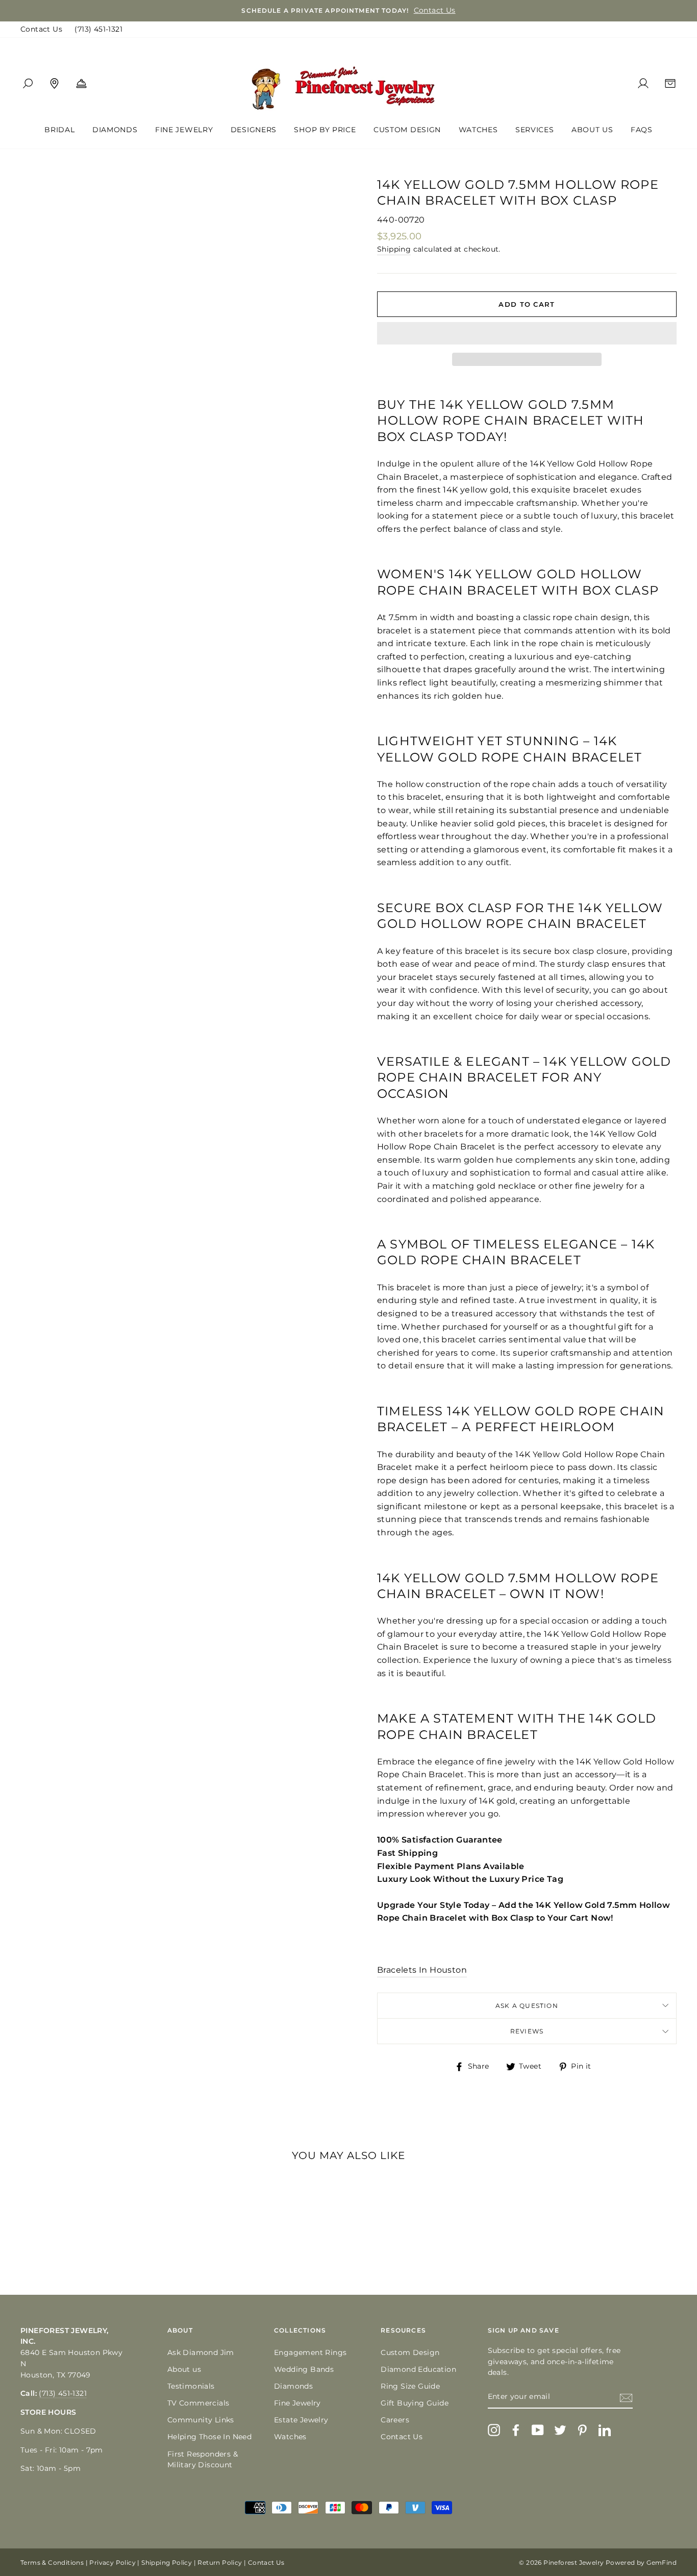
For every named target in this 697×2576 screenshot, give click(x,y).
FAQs (642, 130)
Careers (395, 2420)
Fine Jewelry (184, 130)
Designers (254, 130)
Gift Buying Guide (415, 2403)
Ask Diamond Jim (201, 2352)
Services (535, 130)
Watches (478, 130)
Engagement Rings (310, 2352)
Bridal (59, 130)
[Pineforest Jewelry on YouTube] (538, 2430)
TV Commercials (198, 2403)
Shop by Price (325, 130)
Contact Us (41, 29)
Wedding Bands (304, 2369)
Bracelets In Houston (422, 1970)
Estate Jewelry (301, 2420)
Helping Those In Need (209, 2437)
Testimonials (191, 2386)
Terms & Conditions (52, 2562)
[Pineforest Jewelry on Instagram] (494, 2430)
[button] (527, 333)
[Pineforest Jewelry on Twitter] (560, 2430)
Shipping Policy (167, 2562)
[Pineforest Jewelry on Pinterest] (582, 2430)
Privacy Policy (113, 2562)
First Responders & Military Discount (203, 2460)
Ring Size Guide (410, 2386)
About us (184, 2369)
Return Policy (220, 2562)
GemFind (662, 2562)
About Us (592, 130)
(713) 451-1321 (98, 29)
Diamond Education (418, 2369)
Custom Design (407, 130)
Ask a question (527, 2006)
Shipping (394, 249)
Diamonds (115, 130)
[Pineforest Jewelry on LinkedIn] (605, 2430)
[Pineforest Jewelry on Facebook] (516, 2430)
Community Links (201, 2420)
